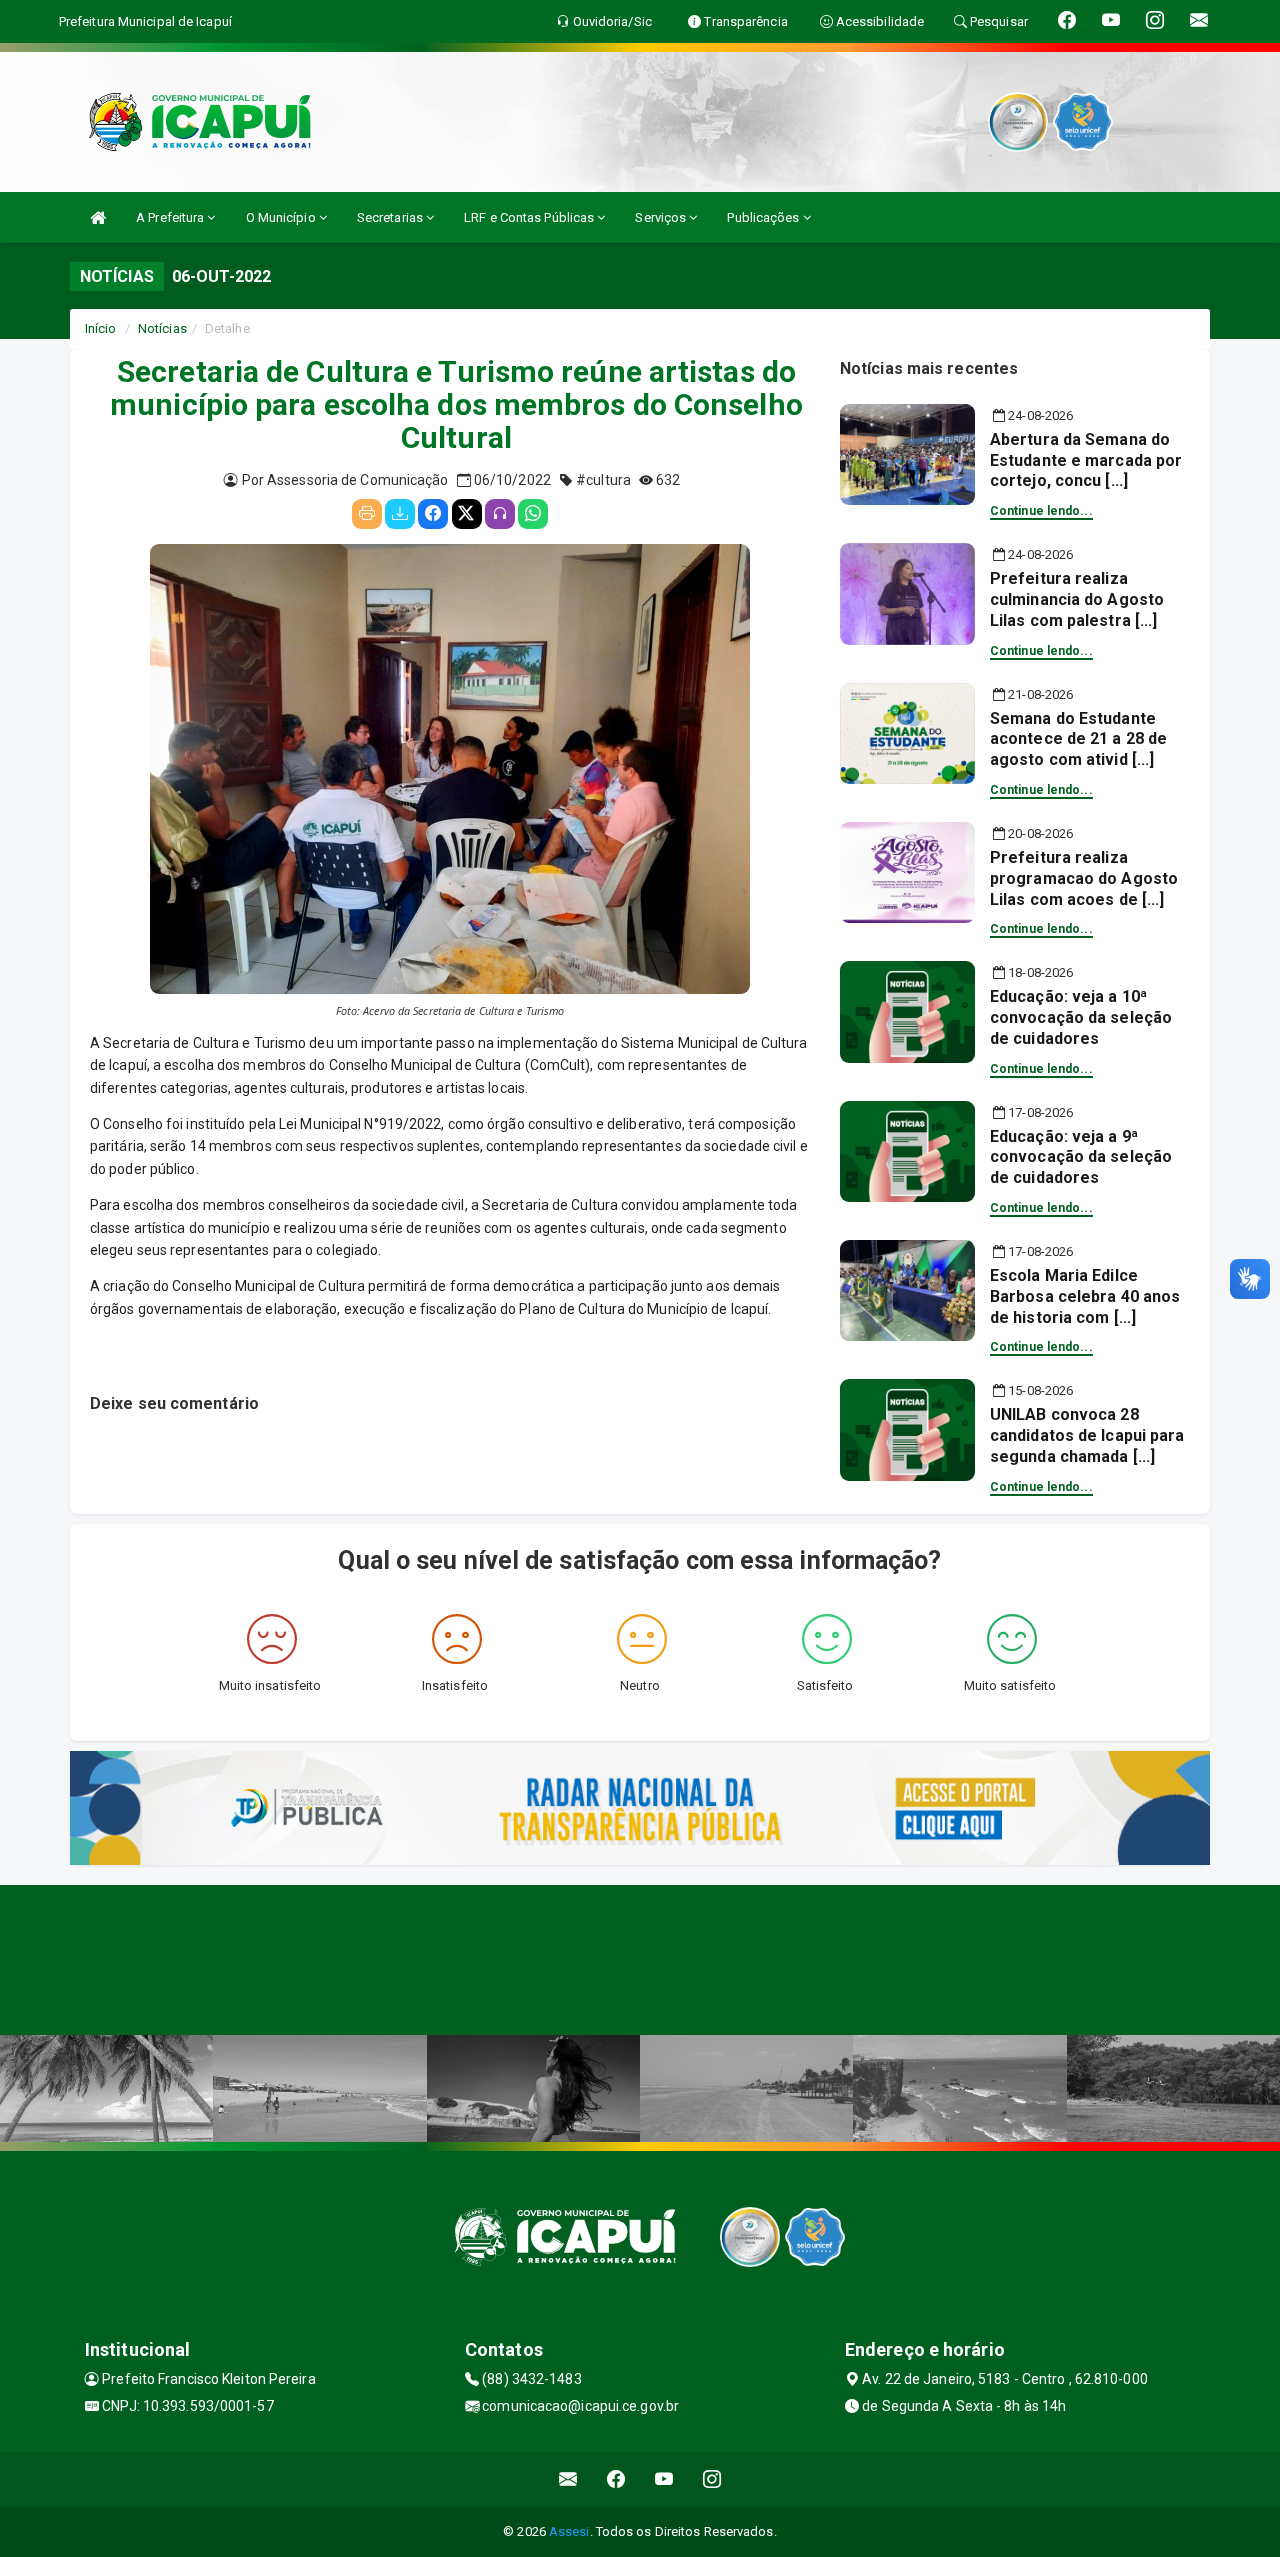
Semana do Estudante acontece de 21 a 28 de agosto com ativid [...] (1078, 739)
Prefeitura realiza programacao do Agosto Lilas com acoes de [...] (1084, 878)
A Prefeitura (171, 217)
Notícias (162, 328)
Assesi (569, 2531)
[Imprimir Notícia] (367, 514)
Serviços (662, 217)
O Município (282, 217)
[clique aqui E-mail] (568, 2479)
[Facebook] (433, 514)
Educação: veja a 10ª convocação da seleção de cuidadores (1081, 1017)
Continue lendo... (1041, 511)
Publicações (764, 217)
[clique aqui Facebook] (616, 2479)
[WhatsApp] (533, 514)
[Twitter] (467, 514)
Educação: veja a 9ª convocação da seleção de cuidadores (1081, 1157)
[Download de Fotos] (400, 514)
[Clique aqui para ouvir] (500, 514)
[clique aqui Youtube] (664, 2479)
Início (101, 328)
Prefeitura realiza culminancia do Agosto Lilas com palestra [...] (1077, 599)
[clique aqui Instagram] (712, 2479)
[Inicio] (98, 217)
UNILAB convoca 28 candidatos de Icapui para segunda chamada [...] (1087, 1435)
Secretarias (391, 217)
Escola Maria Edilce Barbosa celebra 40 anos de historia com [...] (1085, 1296)
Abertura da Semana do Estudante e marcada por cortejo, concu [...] (1086, 460)
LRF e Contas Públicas (530, 217)
